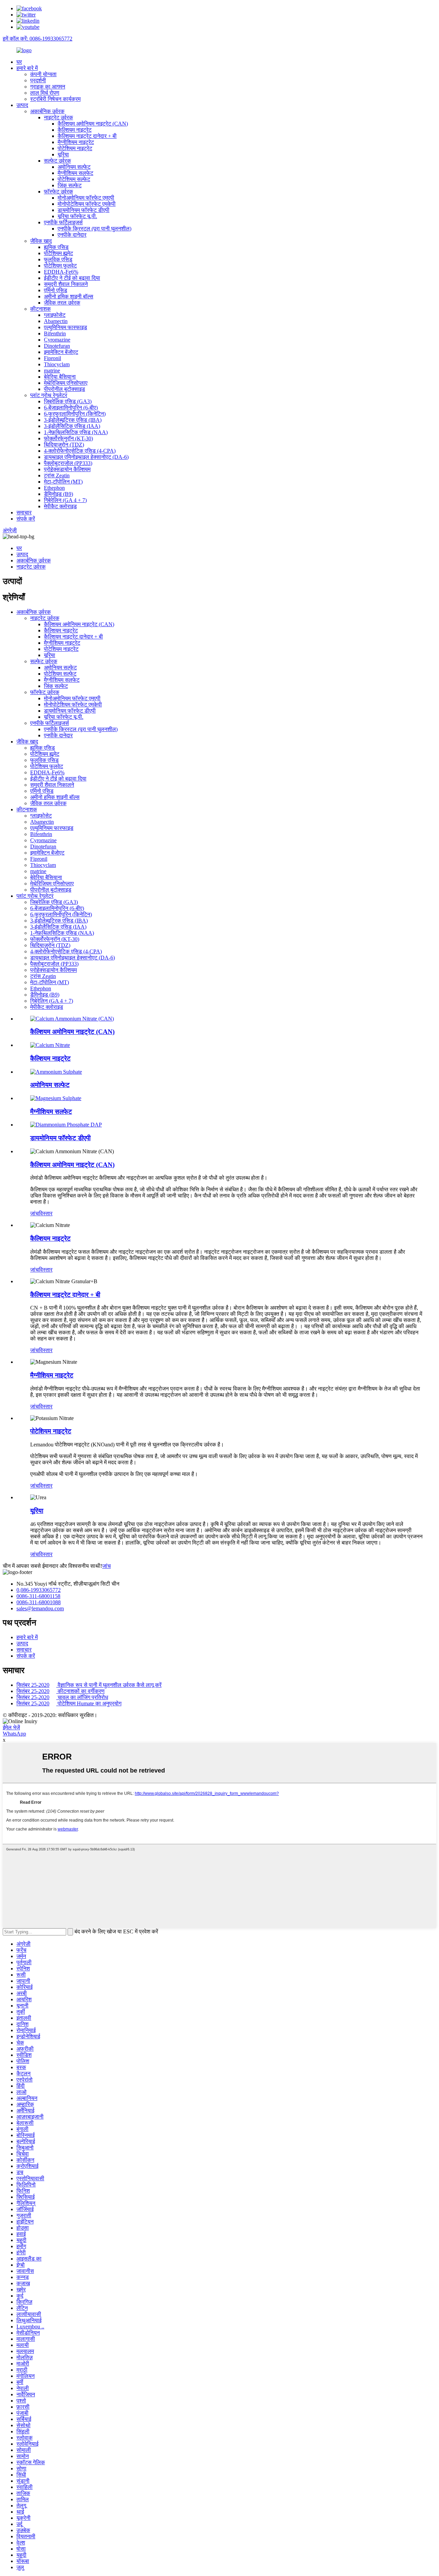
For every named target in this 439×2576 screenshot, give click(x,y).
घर (19, 62)
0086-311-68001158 (38, 1596)
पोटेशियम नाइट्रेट (75, 148)
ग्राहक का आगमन (48, 87)
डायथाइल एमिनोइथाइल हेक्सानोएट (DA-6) (86, 457)
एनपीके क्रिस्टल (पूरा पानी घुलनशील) (94, 229)
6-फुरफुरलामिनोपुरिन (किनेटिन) (75, 414)
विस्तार (46, 1213)
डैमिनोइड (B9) (58, 494)
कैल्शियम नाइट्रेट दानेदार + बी (87, 136)
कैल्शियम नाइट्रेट (75, 130)
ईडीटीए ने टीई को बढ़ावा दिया (72, 278)
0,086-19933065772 (39, 1590)
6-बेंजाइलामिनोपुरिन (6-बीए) (71, 408)
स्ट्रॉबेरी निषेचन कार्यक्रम (55, 99)
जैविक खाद (41, 241)
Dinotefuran (57, 346)
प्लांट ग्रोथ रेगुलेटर (49, 395)
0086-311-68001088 (39, 1602)
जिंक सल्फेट (70, 185)
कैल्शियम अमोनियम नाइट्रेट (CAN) (93, 124)
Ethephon (54, 488)
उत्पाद (22, 105)
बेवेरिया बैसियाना (60, 377)
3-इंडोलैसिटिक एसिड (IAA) (72, 426)
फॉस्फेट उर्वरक (58, 192)
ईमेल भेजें (11, 1727)
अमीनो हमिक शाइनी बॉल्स (69, 296)
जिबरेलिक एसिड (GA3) (68, 401)
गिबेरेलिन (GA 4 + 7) (65, 500)
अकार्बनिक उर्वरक (47, 111)
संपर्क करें (26, 519)
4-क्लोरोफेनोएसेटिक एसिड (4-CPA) (80, 451)
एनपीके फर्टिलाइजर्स (63, 222)
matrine (52, 371)
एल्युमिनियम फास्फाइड (66, 327)
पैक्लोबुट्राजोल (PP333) (68, 463)
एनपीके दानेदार (72, 235)
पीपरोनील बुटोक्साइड (64, 389)
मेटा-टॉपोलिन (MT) (63, 482)
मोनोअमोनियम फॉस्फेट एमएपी (86, 198)
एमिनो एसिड (56, 290)
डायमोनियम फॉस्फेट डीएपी (84, 210)
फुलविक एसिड (58, 259)
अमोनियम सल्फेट (74, 167)
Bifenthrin (55, 333)
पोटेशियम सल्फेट (74, 179)
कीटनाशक (40, 309)
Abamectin (56, 321)
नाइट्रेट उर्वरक (58, 117)
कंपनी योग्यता (43, 74)
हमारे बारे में (27, 68)
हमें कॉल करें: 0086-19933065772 (38, 39)
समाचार (24, 512)
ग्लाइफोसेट (55, 315)
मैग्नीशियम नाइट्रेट (76, 142)
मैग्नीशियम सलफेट (75, 173)
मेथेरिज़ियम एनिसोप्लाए (66, 383)
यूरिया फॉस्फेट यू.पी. (77, 216)
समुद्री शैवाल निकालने (66, 284)
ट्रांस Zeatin (57, 475)
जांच (34, 1213)
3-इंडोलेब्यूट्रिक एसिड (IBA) (73, 420)
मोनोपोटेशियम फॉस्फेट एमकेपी (87, 204)
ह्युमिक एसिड (56, 247)
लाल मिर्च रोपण (45, 93)
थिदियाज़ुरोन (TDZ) (64, 445)
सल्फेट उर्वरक (57, 161)
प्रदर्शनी (38, 80)
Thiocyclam (57, 364)
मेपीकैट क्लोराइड (60, 506)
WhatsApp (14, 1734)
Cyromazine (57, 340)
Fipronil (52, 358)
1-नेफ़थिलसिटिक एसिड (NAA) (76, 432)
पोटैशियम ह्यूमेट (58, 253)
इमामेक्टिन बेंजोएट (61, 352)
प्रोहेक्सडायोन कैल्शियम (67, 469)
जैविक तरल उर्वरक (62, 303)
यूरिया (63, 154)
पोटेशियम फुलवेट (60, 266)
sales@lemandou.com (40, 1608)
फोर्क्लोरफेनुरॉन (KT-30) (68, 438)
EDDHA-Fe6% (61, 272)
